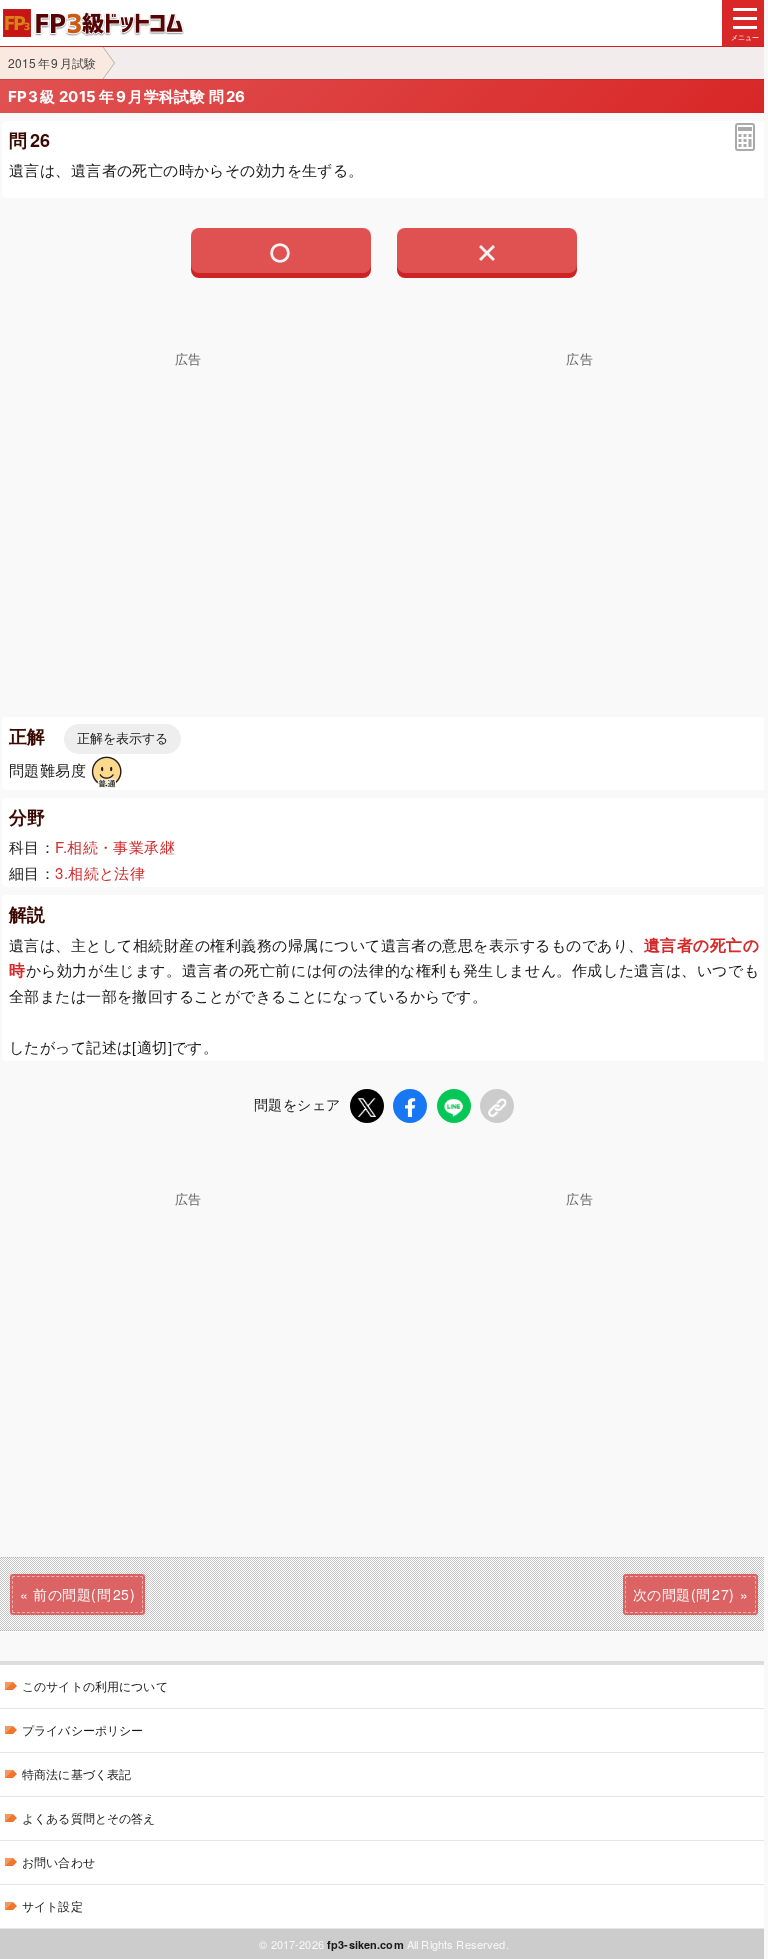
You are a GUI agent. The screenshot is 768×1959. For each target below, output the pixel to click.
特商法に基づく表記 (76, 1773)
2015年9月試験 (52, 62)
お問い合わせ (58, 1861)
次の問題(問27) (684, 1594)
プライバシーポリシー (82, 1729)
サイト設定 (52, 1905)
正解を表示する (122, 738)
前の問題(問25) (84, 1594)
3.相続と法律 (100, 872)
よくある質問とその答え (89, 1817)
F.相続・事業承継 (115, 846)
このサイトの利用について (95, 1685)
